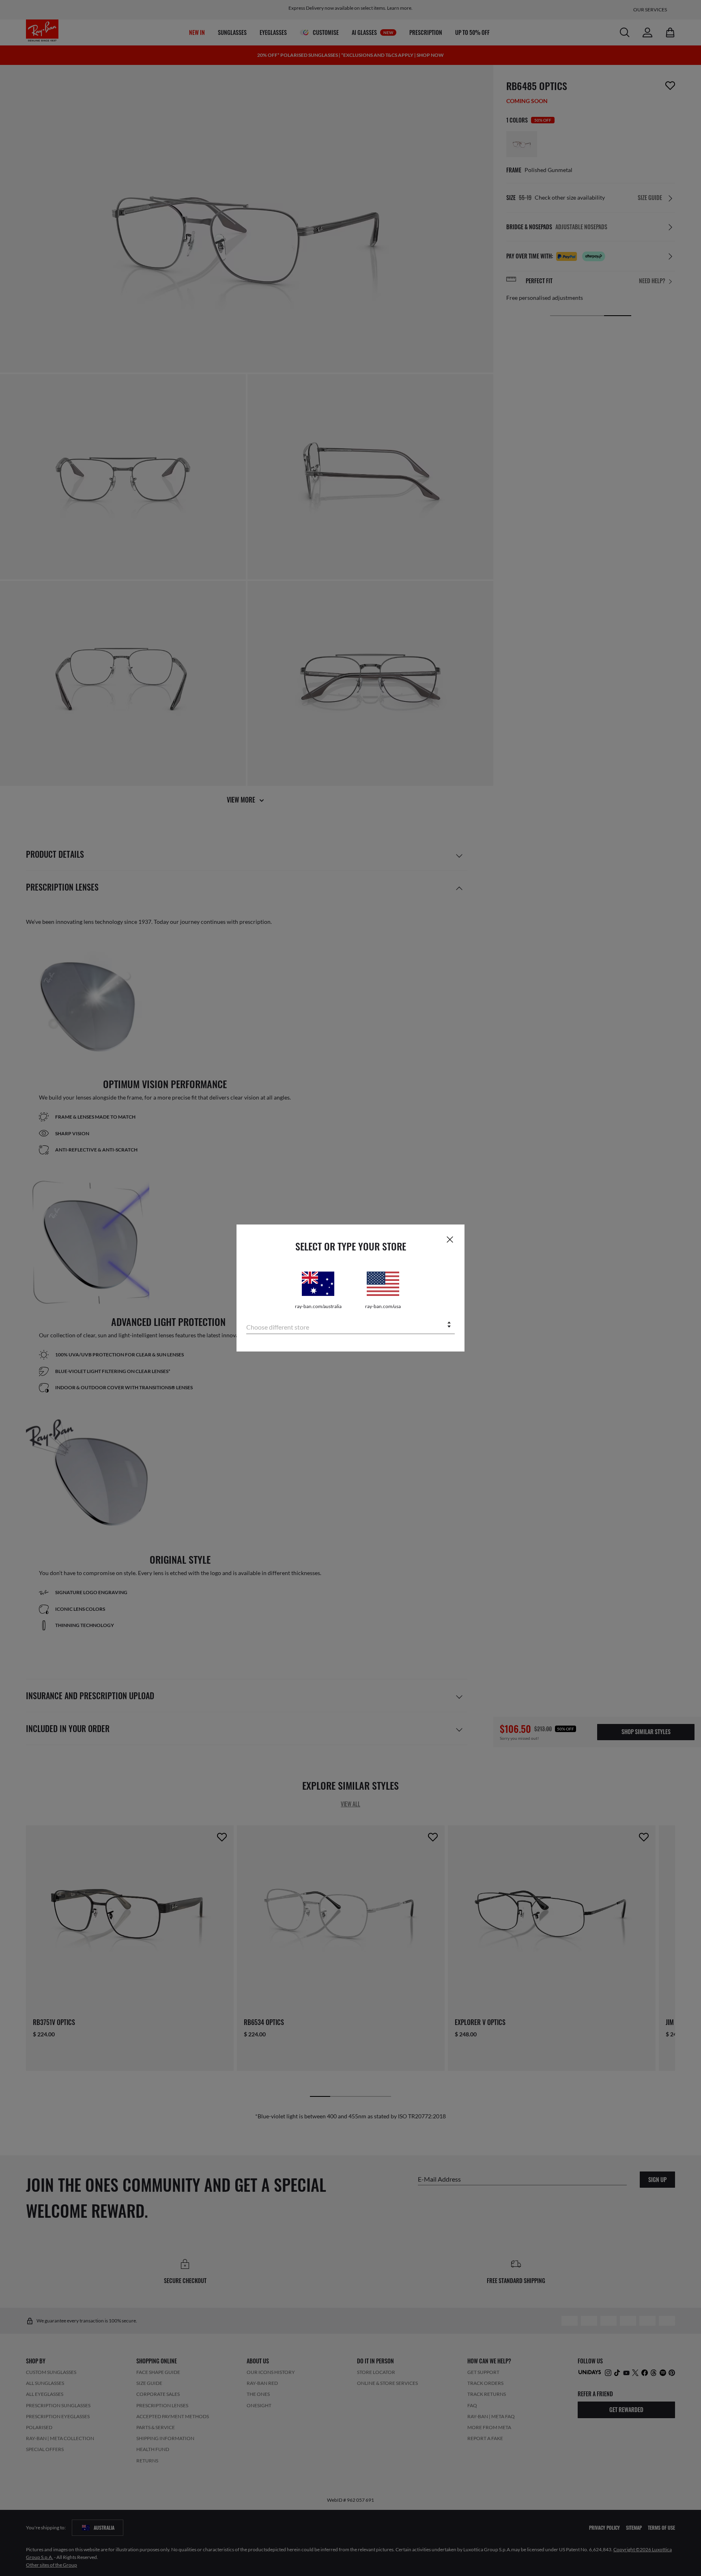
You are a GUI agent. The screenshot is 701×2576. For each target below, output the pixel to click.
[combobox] (350, 1325)
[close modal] (450, 1239)
